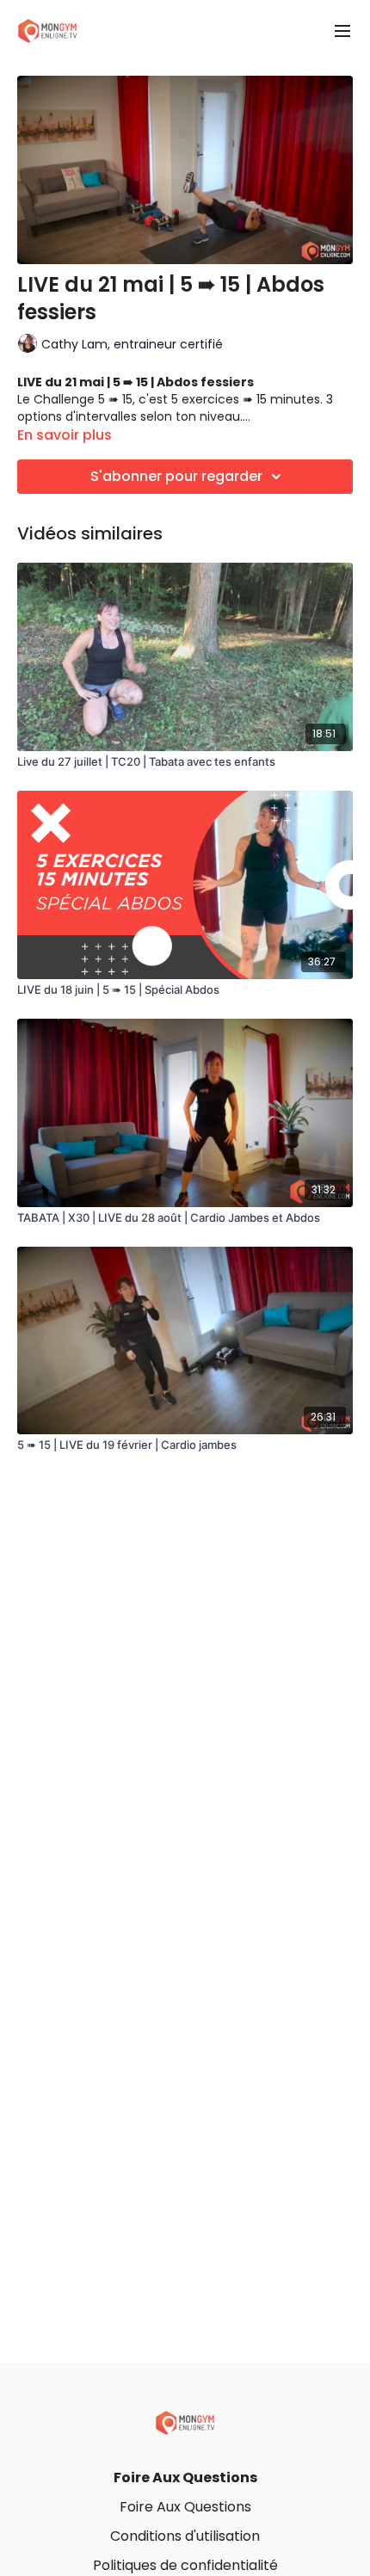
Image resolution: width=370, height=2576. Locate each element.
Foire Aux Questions (185, 2477)
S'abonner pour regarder (176, 476)
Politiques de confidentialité (185, 2565)
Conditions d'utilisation (185, 2536)
